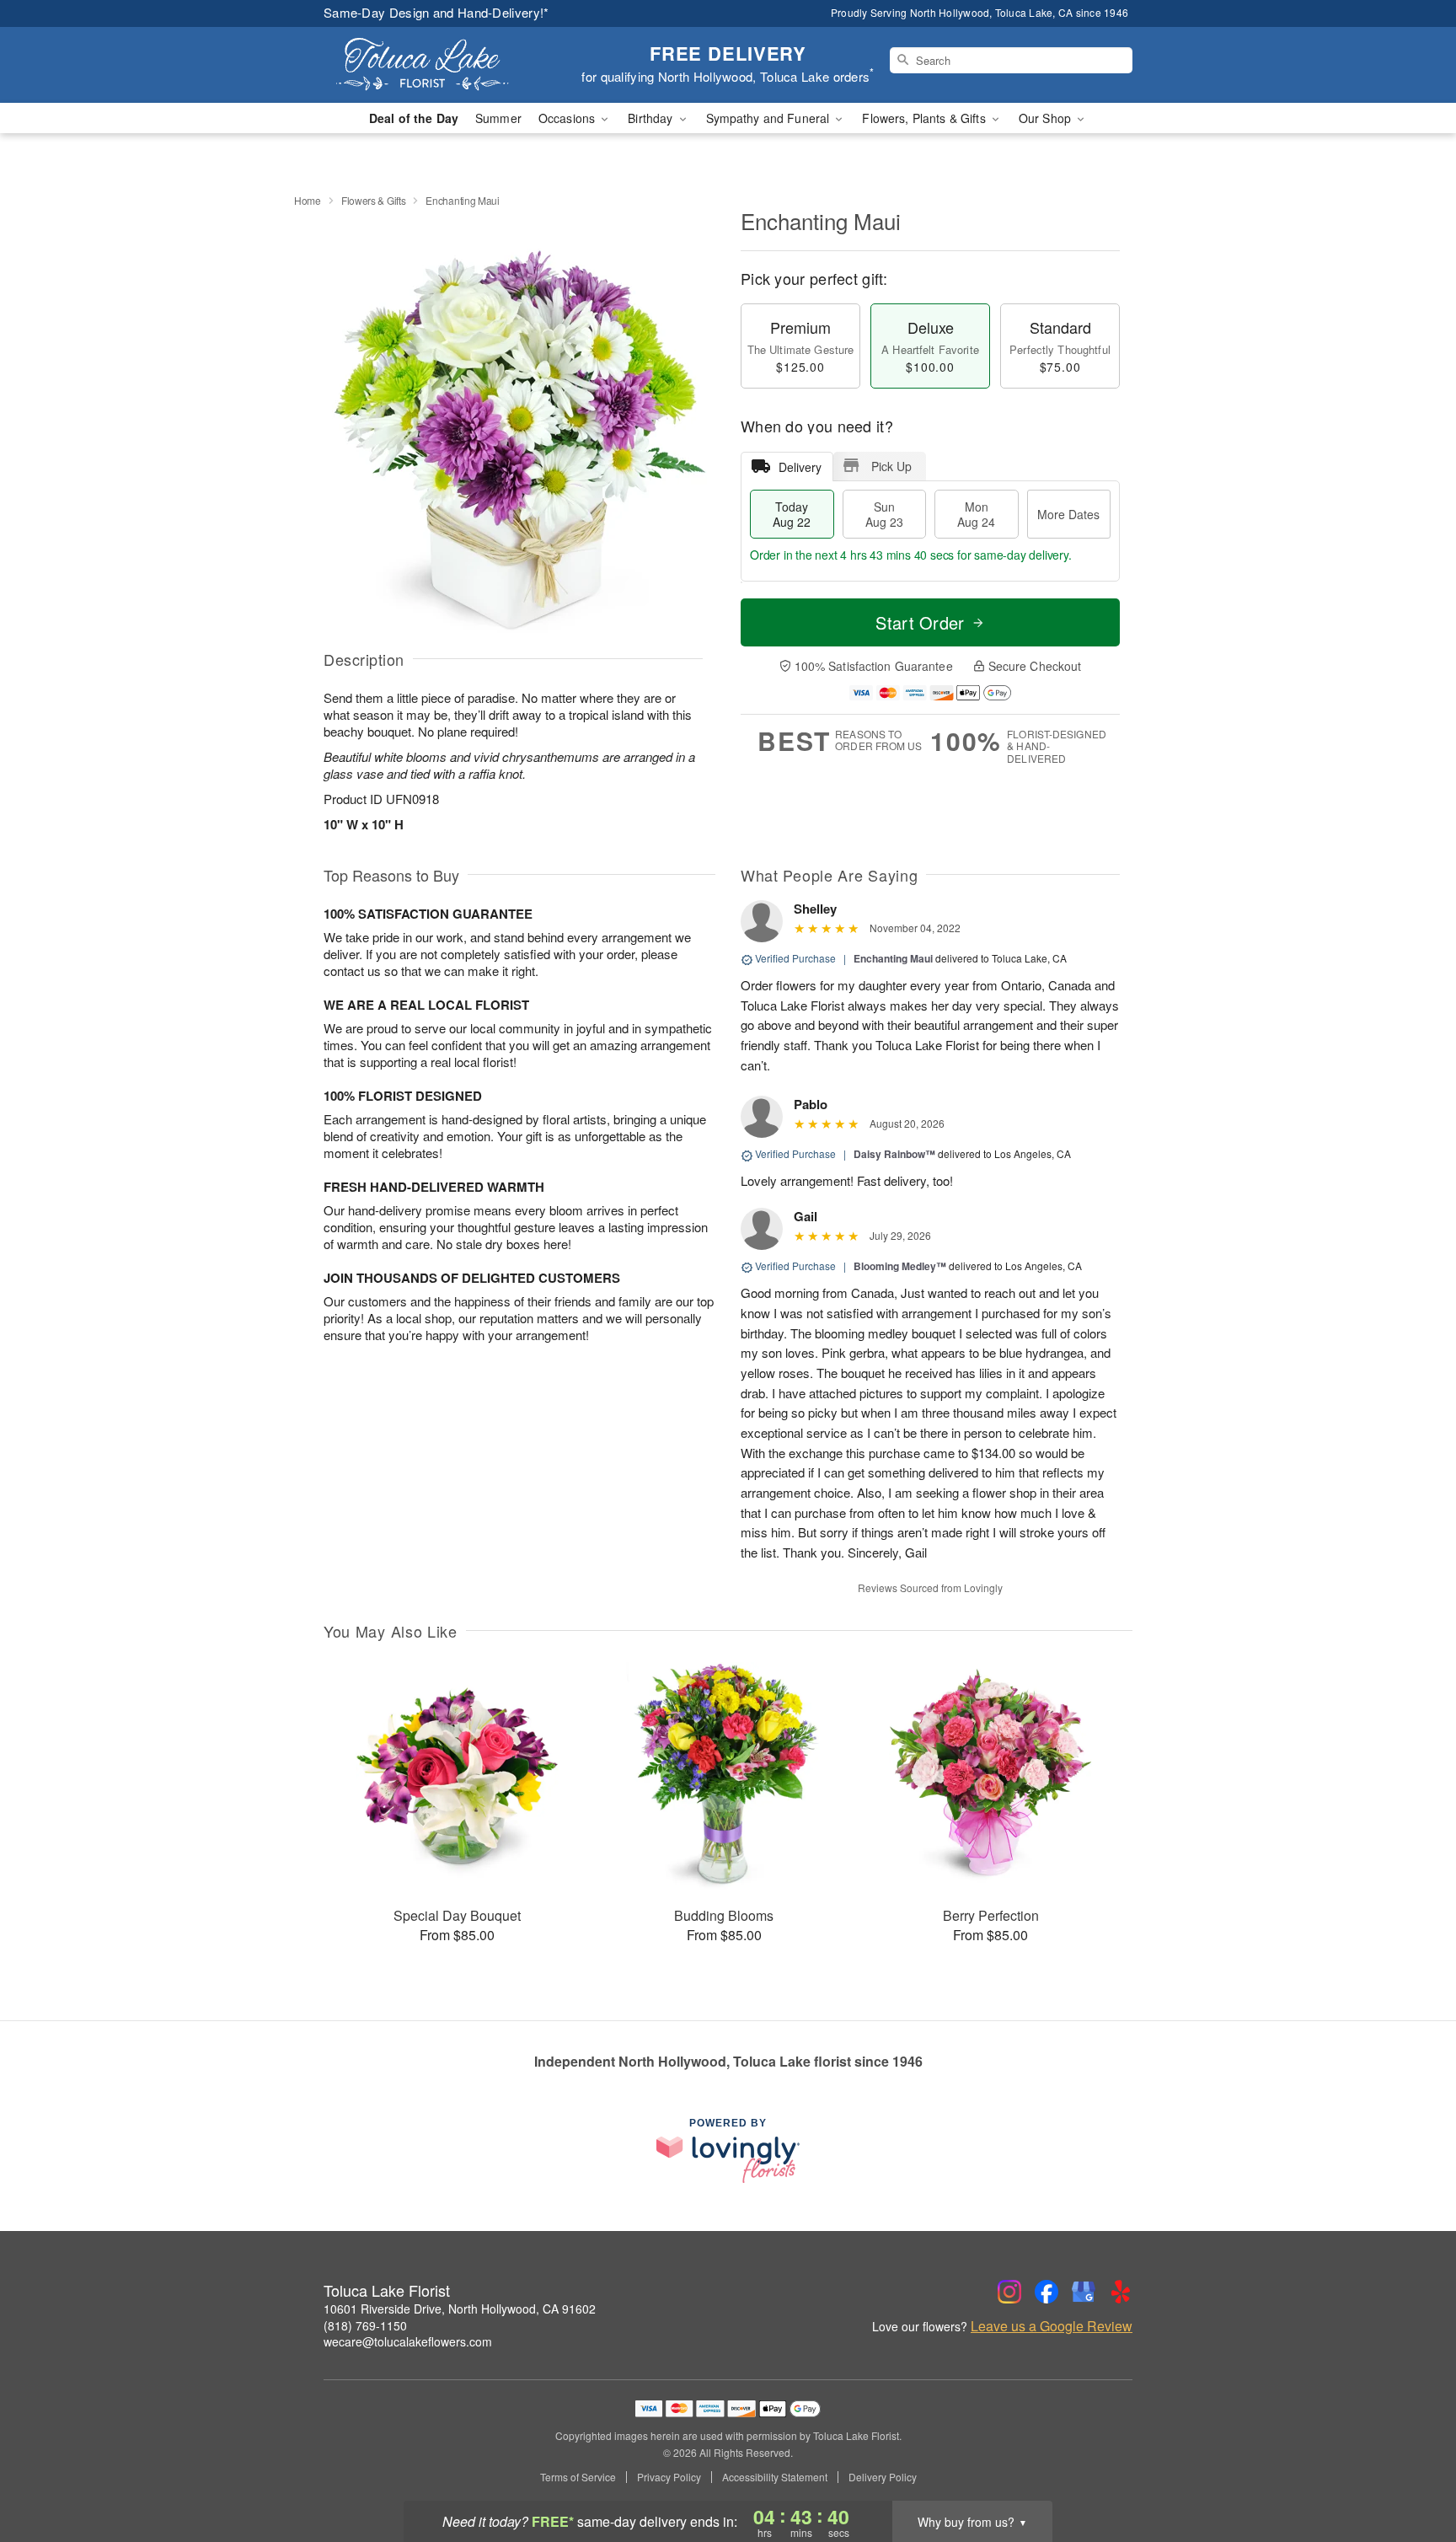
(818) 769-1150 (365, 2325)
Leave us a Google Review (1052, 2326)
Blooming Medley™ (900, 1266)
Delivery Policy (883, 2477)
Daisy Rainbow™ (894, 1154)
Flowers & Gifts (374, 200)
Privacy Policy (669, 2477)
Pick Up (891, 466)
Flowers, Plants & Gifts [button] (925, 118)
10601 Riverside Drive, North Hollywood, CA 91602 (460, 2309)
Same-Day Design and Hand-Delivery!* (436, 12)
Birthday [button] (652, 118)
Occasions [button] (568, 118)
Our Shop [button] (1046, 118)
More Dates (1068, 514)
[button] (1412, 2470)
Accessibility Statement (775, 2477)
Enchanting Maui (893, 958)
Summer (498, 118)
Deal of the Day (414, 118)
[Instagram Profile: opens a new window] (1009, 2292)
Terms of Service (578, 2477)
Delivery (800, 467)
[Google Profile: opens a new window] (1084, 2292)
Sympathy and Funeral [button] (770, 118)
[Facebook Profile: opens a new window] (1046, 2292)
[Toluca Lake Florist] (445, 65)
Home (308, 200)
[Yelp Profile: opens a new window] (1121, 2292)
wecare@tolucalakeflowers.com (408, 2341)
